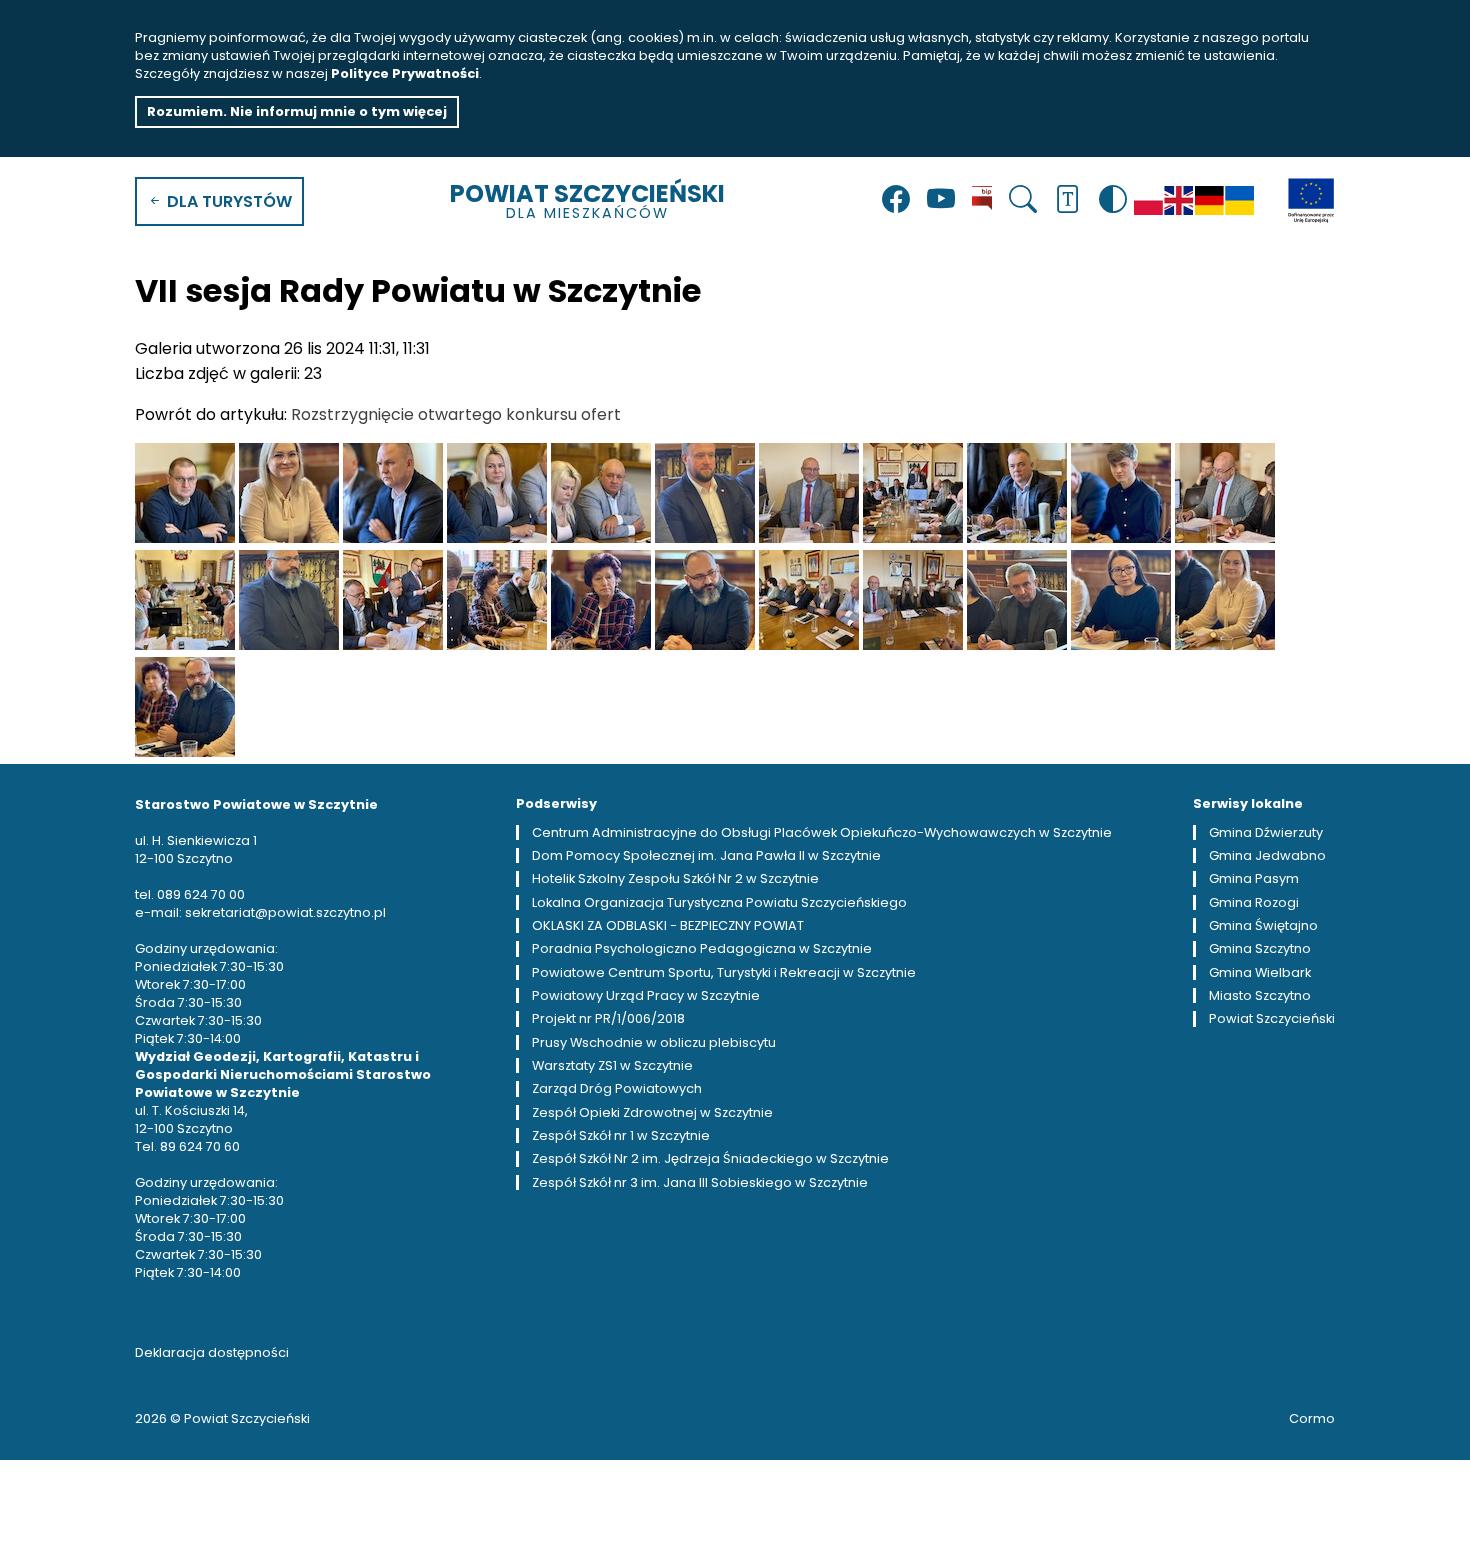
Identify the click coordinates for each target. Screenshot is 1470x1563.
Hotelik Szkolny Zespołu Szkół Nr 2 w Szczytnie (675, 878)
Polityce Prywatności (405, 73)
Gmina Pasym (1254, 878)
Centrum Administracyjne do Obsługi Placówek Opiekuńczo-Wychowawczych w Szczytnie (822, 832)
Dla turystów (227, 201)
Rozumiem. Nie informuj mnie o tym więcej (297, 111)
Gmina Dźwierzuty (1266, 832)
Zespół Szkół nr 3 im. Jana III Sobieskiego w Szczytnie (700, 1182)
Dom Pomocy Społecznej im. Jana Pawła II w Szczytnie (706, 855)
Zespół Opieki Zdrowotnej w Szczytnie (652, 1112)
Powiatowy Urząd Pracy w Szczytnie (646, 995)
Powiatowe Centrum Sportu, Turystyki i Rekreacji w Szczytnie (724, 972)
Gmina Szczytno (1260, 948)
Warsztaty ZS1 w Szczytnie (612, 1065)
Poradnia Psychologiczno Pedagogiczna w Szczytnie (702, 948)
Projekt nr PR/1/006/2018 (608, 1018)
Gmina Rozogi (1254, 902)
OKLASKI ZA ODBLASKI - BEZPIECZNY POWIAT (668, 925)
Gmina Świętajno (1263, 925)
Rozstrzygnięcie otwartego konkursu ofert (456, 414)
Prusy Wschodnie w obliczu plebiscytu (654, 1042)
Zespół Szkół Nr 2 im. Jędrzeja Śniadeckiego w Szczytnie (710, 1158)
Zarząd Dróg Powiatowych (617, 1088)
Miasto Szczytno (1260, 995)
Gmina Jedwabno (1267, 855)
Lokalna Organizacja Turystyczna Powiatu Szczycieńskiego (719, 902)
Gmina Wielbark (1260, 972)
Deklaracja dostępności (212, 1352)
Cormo (1312, 1418)
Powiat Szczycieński (587, 200)
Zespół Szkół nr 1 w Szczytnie (621, 1135)
